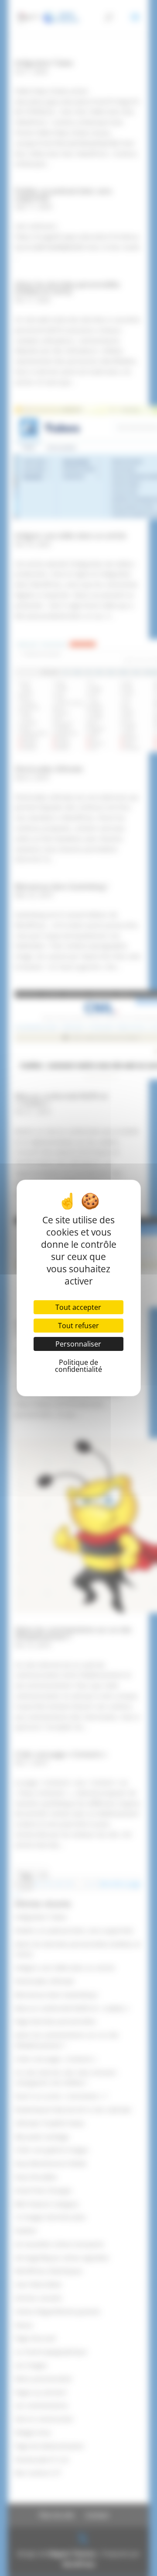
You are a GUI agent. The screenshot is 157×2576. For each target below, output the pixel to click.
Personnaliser (78, 1344)
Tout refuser (78, 1326)
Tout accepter (78, 1307)
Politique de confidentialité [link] (78, 1366)
